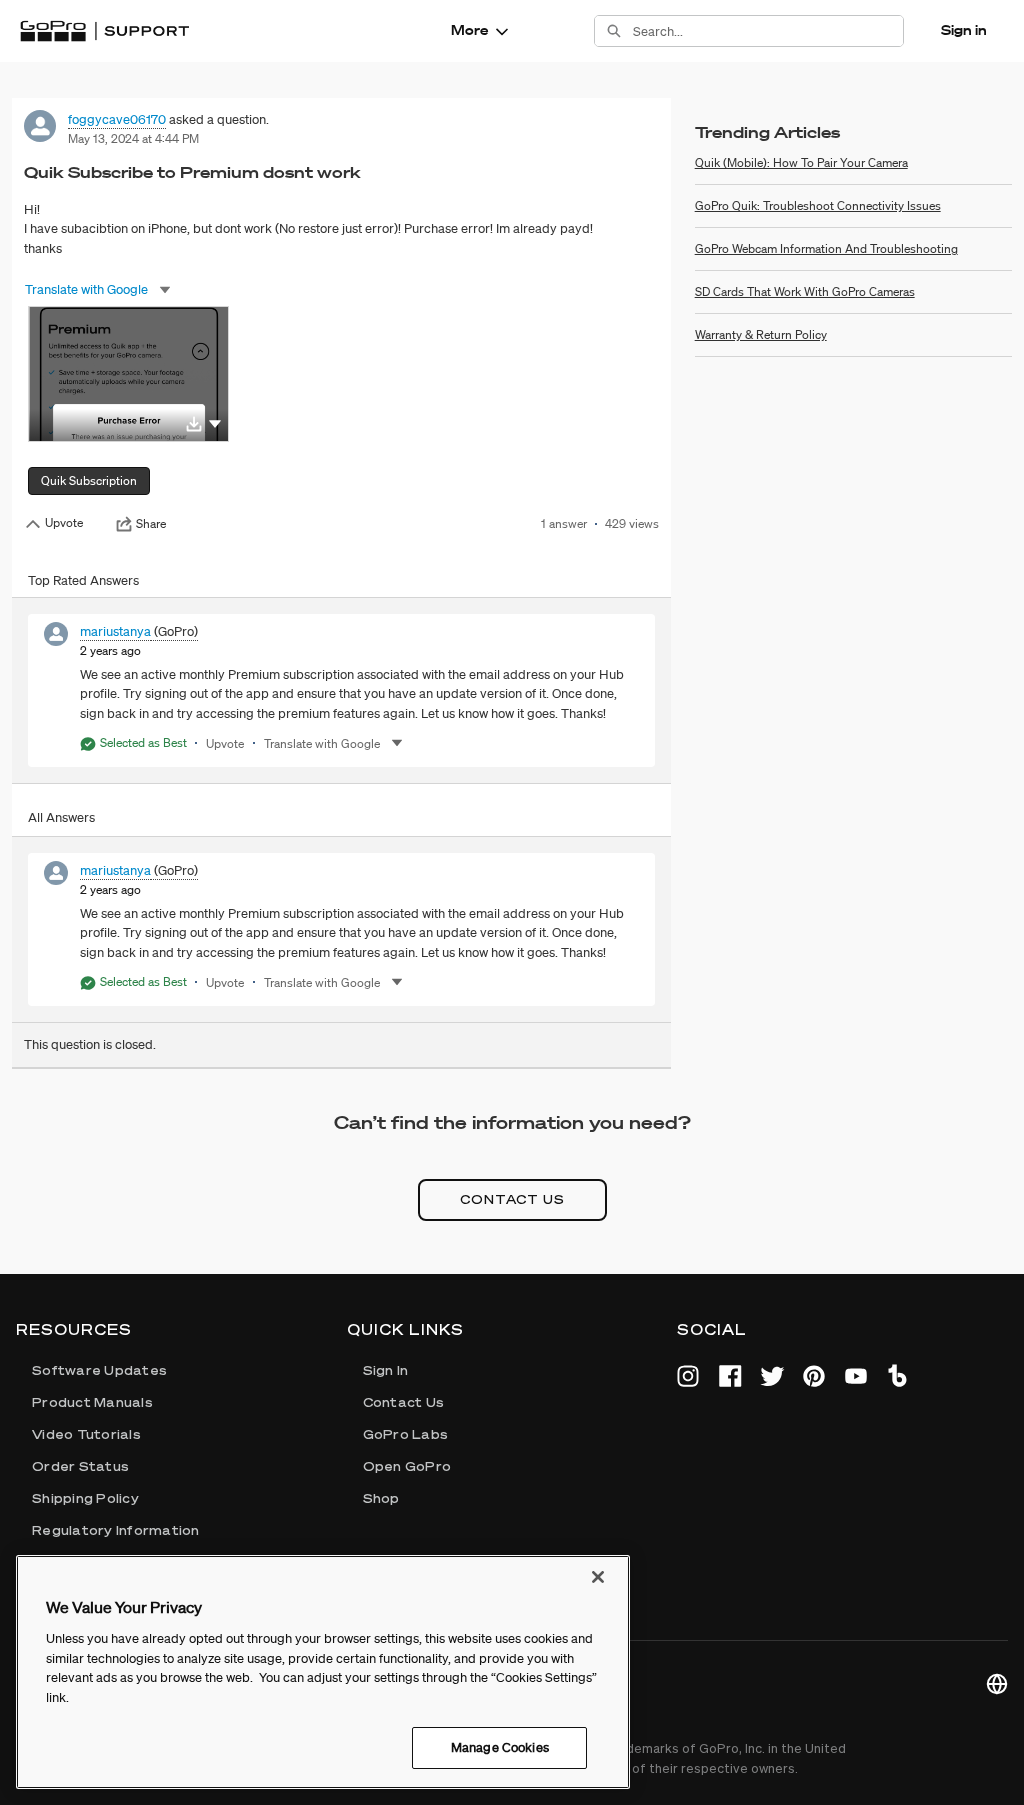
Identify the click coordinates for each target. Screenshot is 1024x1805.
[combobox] (768, 31)
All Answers (61, 817)
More (469, 30)
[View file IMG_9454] (128, 374)
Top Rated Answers (83, 580)
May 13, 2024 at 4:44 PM (133, 138)
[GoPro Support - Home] (104, 31)
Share (151, 524)
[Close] (598, 1577)
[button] (215, 422)
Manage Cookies (500, 1747)
